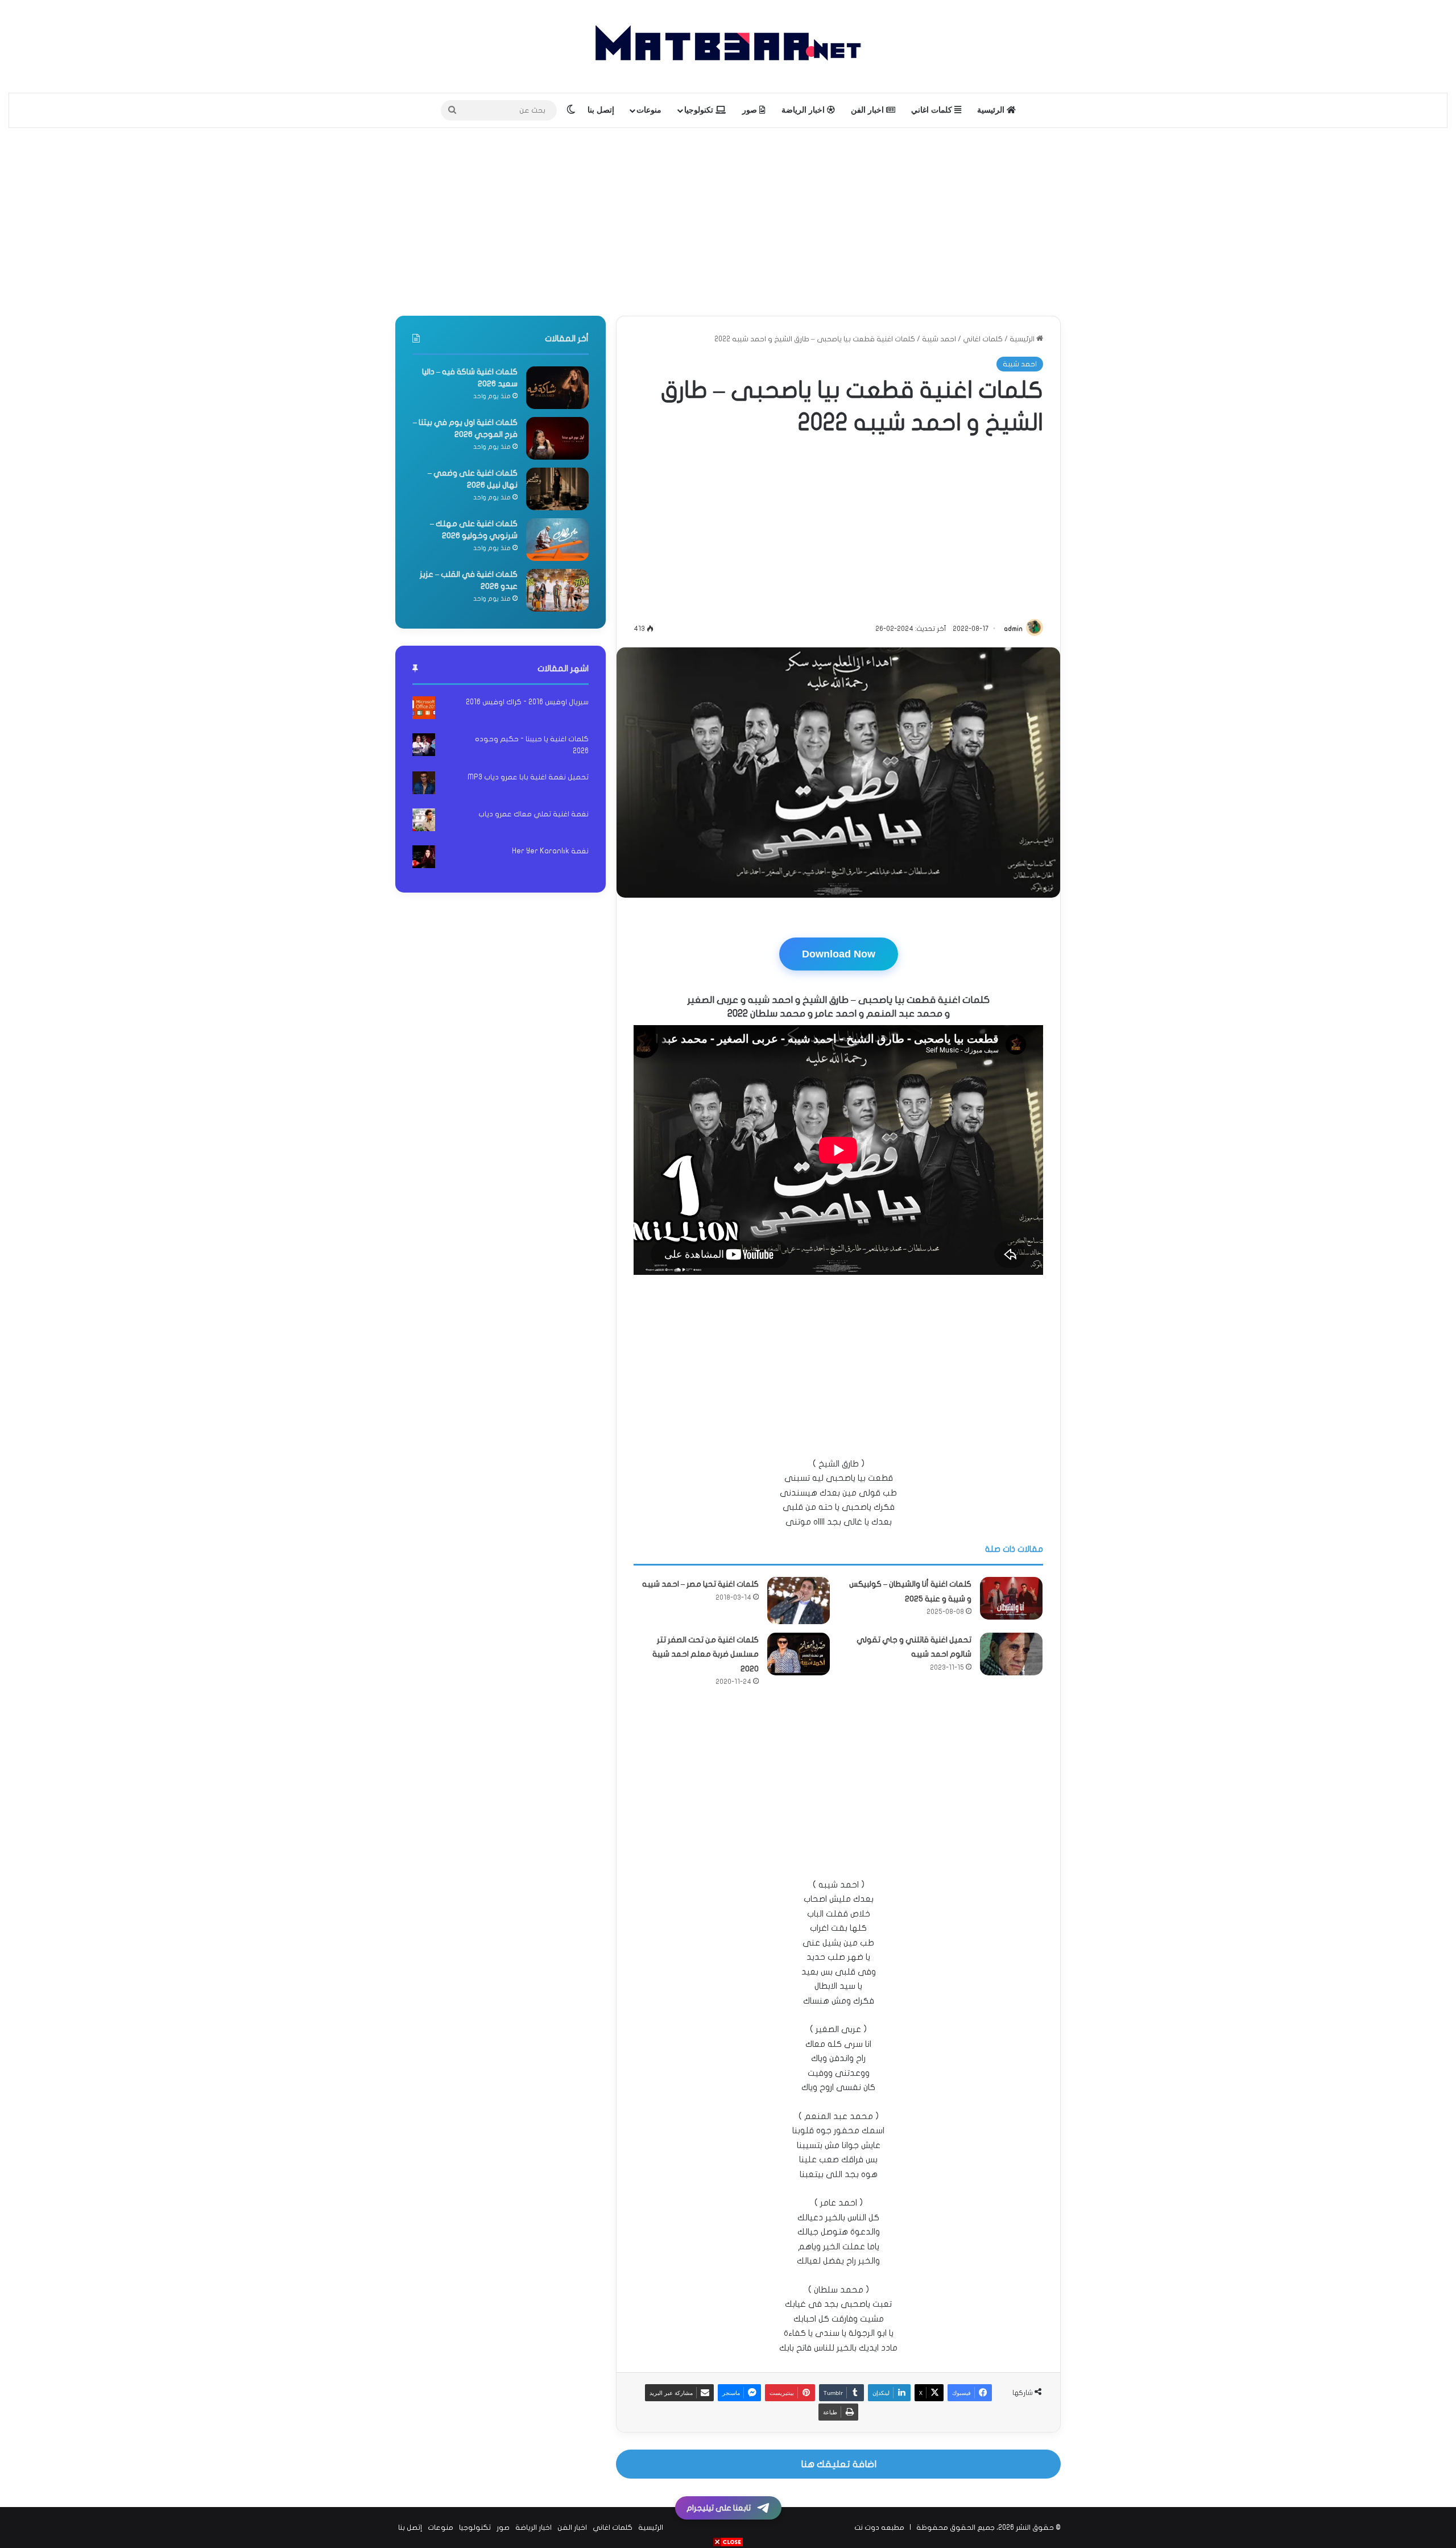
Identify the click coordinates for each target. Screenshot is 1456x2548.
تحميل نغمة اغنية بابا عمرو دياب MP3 (528, 777)
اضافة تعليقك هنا (839, 2464)
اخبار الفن (868, 110)
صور (751, 110)
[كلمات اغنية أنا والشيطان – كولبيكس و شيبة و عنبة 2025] (1011, 1598)
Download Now (839, 954)
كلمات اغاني (933, 110)
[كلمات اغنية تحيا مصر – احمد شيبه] (799, 1601)
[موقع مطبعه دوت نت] (728, 46)
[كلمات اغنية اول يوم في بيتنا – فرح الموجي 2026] (557, 438)
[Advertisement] (728, 219)
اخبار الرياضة (804, 110)
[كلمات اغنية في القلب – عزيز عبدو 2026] (557, 590)
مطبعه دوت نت (879, 2528)
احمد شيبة (939, 339)
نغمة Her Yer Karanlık (550, 851)
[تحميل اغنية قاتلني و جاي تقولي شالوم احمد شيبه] (1011, 1654)
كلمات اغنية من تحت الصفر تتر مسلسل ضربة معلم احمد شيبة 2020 (706, 1654)
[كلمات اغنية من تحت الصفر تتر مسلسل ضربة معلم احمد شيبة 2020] (799, 1654)
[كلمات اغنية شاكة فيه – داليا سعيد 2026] (557, 388)
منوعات (649, 110)
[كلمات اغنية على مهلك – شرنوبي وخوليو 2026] (557, 540)
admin (1013, 629)
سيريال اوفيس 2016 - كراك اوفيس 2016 (527, 702)
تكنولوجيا (700, 110)
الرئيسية (992, 110)
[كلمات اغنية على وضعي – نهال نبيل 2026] (557, 489)
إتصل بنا (601, 110)
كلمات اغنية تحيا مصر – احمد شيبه (700, 1584)
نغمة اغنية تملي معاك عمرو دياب (533, 814)
